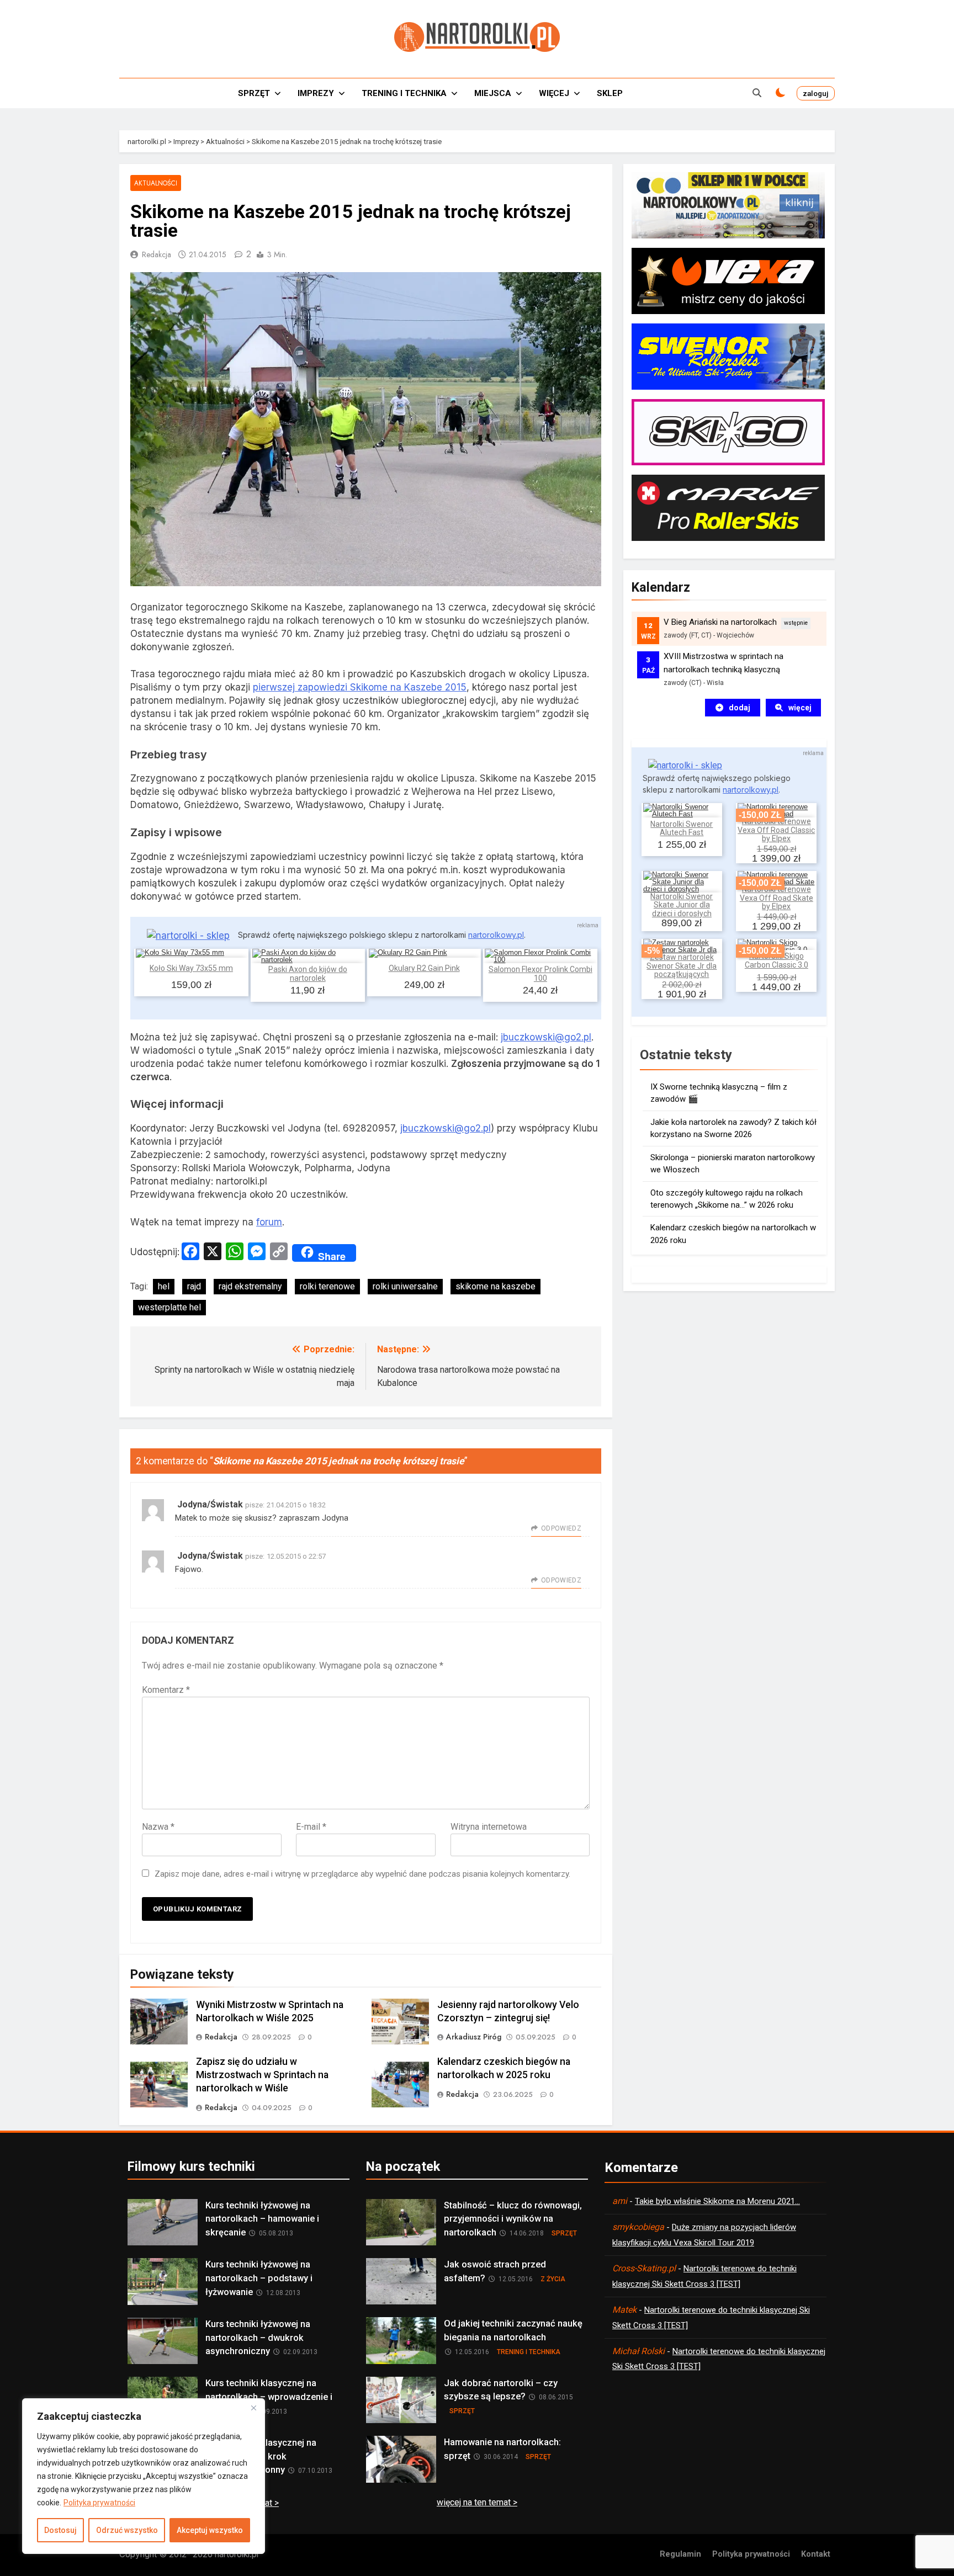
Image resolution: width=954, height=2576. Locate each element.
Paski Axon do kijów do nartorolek (308, 973)
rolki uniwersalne (405, 1286)
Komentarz (166, 1690)
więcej (800, 708)
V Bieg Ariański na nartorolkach (720, 622)
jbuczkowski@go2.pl (546, 1037)
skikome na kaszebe (495, 1286)
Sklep (610, 93)
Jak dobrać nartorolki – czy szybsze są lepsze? (501, 2390)
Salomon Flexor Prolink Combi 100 (540, 973)
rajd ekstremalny (250, 1286)
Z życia (553, 2279)
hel (164, 1286)
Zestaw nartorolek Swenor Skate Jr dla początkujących (682, 966)
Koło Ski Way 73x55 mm (191, 968)
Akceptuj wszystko (210, 2530)
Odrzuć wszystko (127, 2530)
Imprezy (316, 93)
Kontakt (816, 2554)
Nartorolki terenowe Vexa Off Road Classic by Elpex (776, 830)
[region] (144, 2476)
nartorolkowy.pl (496, 935)
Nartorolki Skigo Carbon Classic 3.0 (777, 960)
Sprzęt (254, 93)
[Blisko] (253, 2408)
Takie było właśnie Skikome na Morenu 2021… (717, 2201)
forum (269, 1222)
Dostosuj (60, 2530)
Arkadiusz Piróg (474, 2037)
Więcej (554, 93)
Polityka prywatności (99, 2503)
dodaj (740, 708)
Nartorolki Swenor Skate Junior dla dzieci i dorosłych (682, 905)
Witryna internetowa (489, 1827)
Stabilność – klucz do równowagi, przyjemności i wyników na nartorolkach (513, 2219)
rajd (194, 1286)
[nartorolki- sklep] (188, 936)
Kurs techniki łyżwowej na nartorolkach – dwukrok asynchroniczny (258, 2338)
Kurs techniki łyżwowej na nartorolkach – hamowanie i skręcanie (262, 2219)
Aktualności (156, 183)
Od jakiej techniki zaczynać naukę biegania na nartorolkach (513, 2330)
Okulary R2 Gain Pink (424, 968)
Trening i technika (404, 93)
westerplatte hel (169, 1307)
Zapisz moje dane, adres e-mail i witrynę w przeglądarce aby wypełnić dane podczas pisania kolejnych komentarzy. (362, 1874)
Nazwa (158, 1827)
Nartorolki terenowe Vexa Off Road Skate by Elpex (777, 898)
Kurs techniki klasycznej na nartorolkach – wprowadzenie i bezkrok (269, 2397)
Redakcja (157, 254)
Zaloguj (816, 93)
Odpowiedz (561, 1528)
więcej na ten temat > (477, 2502)
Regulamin (680, 2554)
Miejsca (493, 93)
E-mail (311, 1827)
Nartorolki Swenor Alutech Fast (682, 828)
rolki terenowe (327, 1286)
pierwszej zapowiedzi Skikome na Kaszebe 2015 (360, 687)
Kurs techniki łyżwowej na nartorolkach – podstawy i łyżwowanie (259, 2278)
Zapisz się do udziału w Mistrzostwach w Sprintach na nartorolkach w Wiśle (262, 2075)
